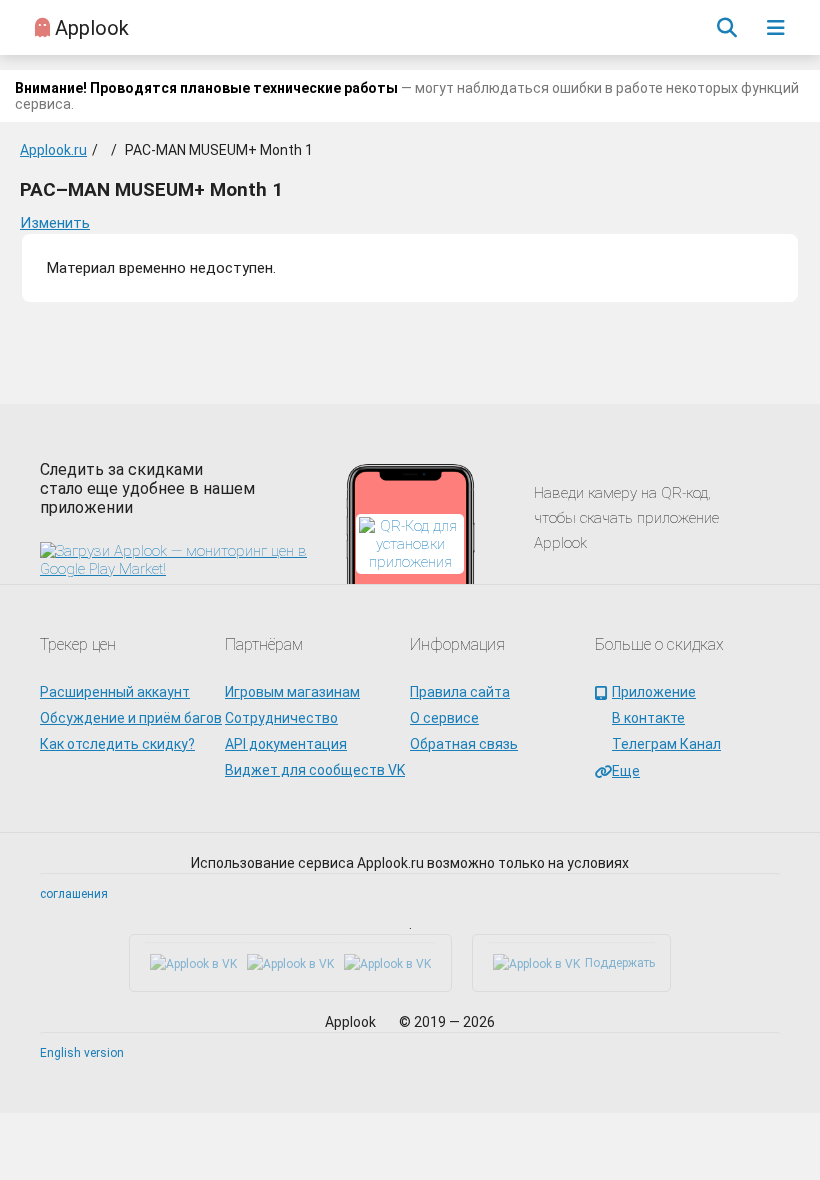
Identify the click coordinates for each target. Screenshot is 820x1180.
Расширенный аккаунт (115, 692)
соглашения (74, 894)
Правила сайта (460, 692)
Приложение (654, 692)
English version (82, 1053)
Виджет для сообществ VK (315, 770)
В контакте (648, 718)
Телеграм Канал (666, 744)
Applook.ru (53, 150)
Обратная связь (464, 744)
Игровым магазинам (292, 692)
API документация (286, 744)
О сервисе (444, 718)
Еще (626, 771)
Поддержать (620, 963)
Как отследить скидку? (117, 744)
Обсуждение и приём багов (131, 718)
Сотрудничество (281, 718)
